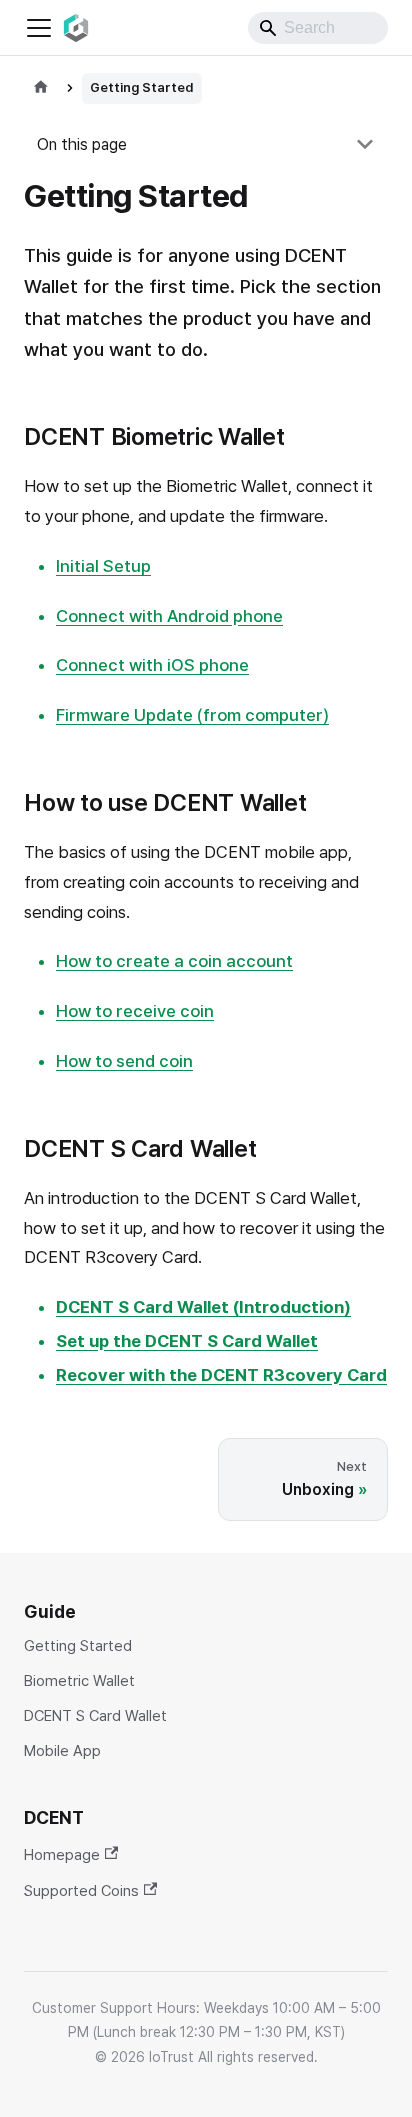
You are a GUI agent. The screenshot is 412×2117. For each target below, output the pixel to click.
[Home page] (41, 88)
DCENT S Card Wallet (95, 1716)
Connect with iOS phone (152, 665)
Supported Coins (81, 1890)
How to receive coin (135, 1011)
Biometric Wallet (79, 1681)
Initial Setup (103, 566)
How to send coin (124, 1061)
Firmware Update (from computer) (192, 715)
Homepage (62, 1854)
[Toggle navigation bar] (39, 28)
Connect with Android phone (169, 616)
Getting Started (78, 1646)
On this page (82, 144)
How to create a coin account (174, 961)
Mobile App (62, 1751)
